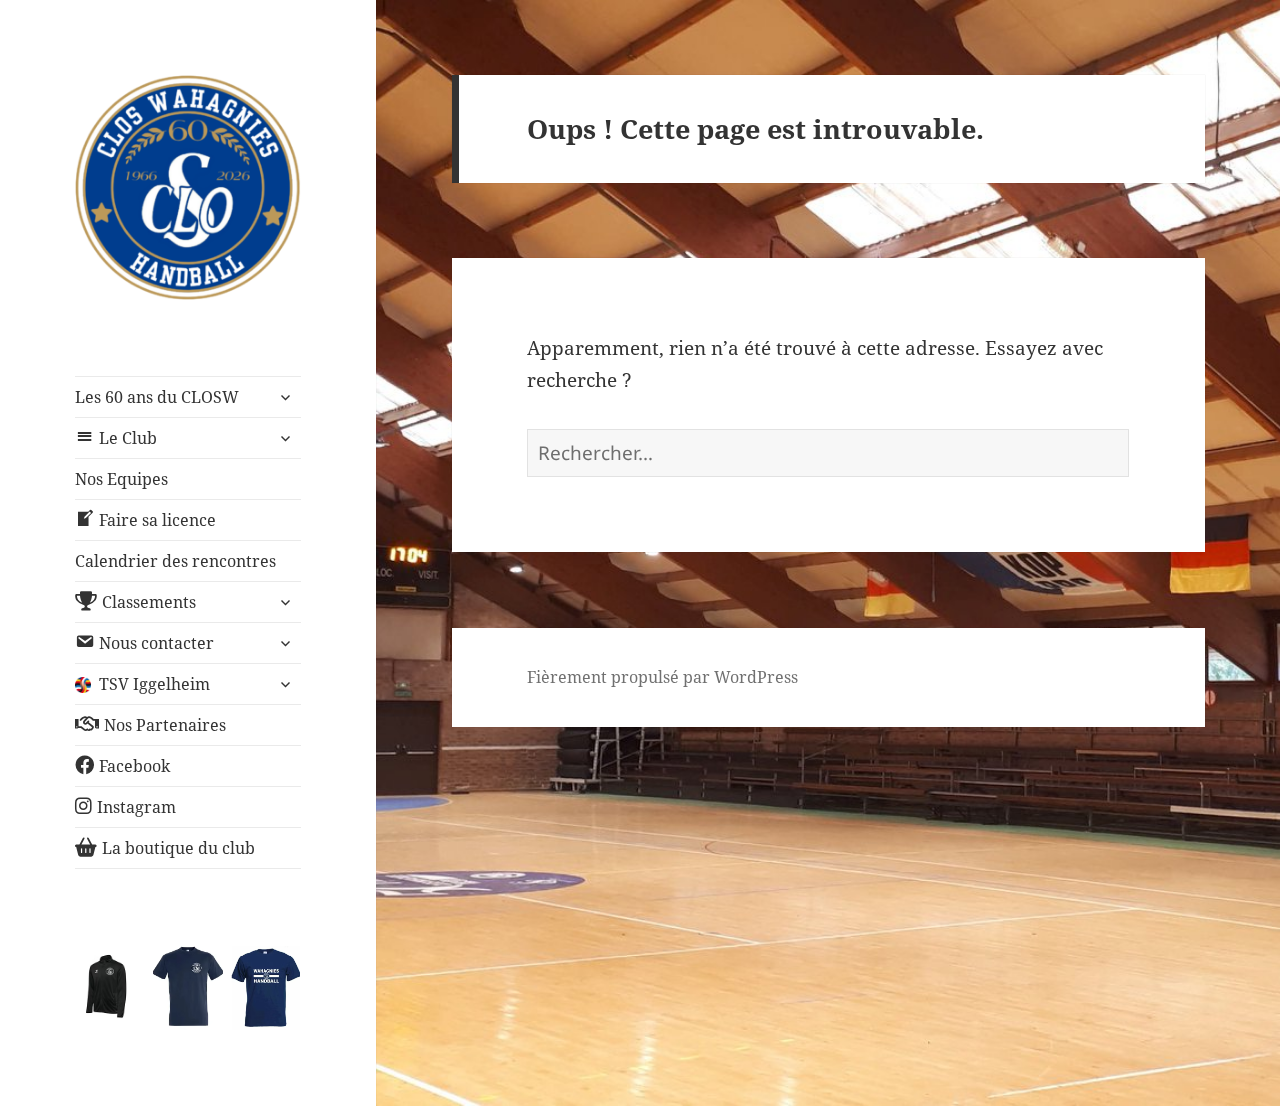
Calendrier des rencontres (175, 561)
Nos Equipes (121, 479)
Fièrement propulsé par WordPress (662, 677)
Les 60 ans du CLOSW (157, 397)
